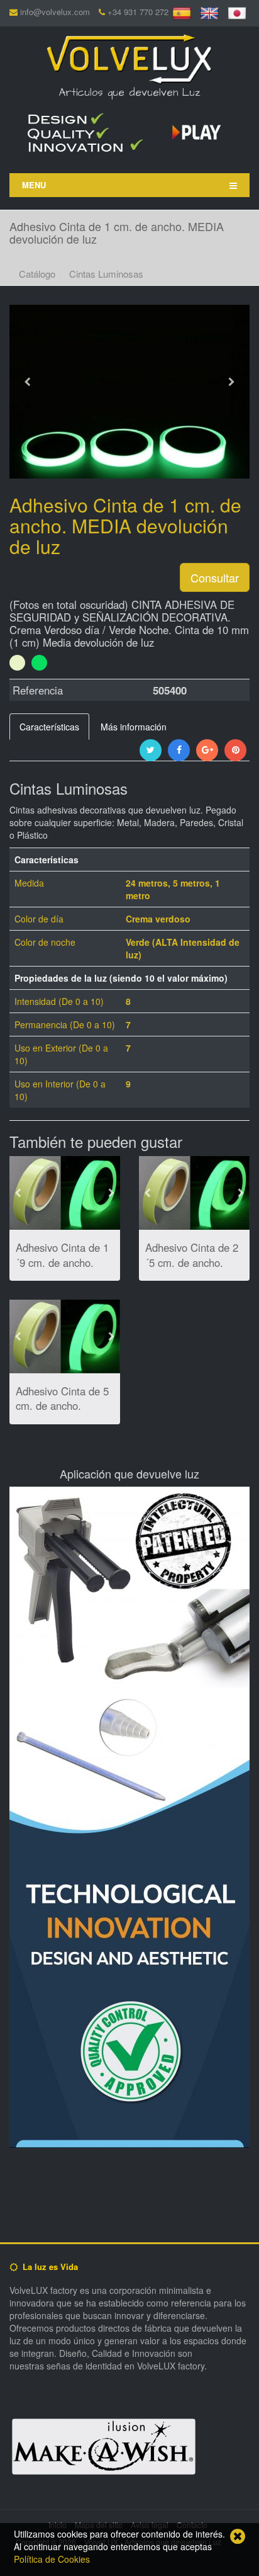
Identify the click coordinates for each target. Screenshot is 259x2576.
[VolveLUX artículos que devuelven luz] (129, 57)
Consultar (215, 577)
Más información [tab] (134, 727)
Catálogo (37, 274)
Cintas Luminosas (106, 274)
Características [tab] (49, 727)
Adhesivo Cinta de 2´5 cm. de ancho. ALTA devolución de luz (192, 1270)
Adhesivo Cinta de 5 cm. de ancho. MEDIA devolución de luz (62, 1413)
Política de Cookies (52, 2559)
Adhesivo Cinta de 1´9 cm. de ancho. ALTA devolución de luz (62, 1270)
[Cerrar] (238, 2536)
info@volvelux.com (55, 12)
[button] (27, 427)
